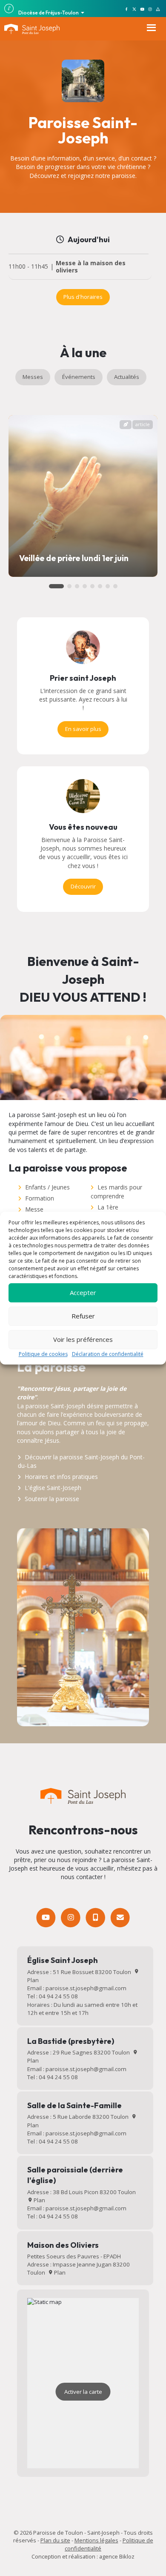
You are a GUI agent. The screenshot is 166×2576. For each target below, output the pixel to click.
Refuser (83, 1316)
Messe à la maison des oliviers (91, 267)
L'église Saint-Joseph (53, 1488)
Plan (39, 2200)
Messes (33, 377)
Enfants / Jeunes (47, 1187)
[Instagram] (70, 1917)
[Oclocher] (95, 1917)
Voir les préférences (83, 1339)
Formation (40, 1198)
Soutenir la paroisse (52, 1499)
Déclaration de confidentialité (108, 1354)
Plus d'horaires (83, 297)
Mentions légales (96, 2540)
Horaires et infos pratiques (61, 1477)
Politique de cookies (43, 1354)
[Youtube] (46, 1917)
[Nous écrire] (120, 1917)
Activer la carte (83, 2392)
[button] (56, 586)
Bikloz (127, 2556)
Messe (34, 1209)
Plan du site (55, 2540)
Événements (79, 377)
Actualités (127, 377)
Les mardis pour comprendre (116, 1191)
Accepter (83, 1292)
